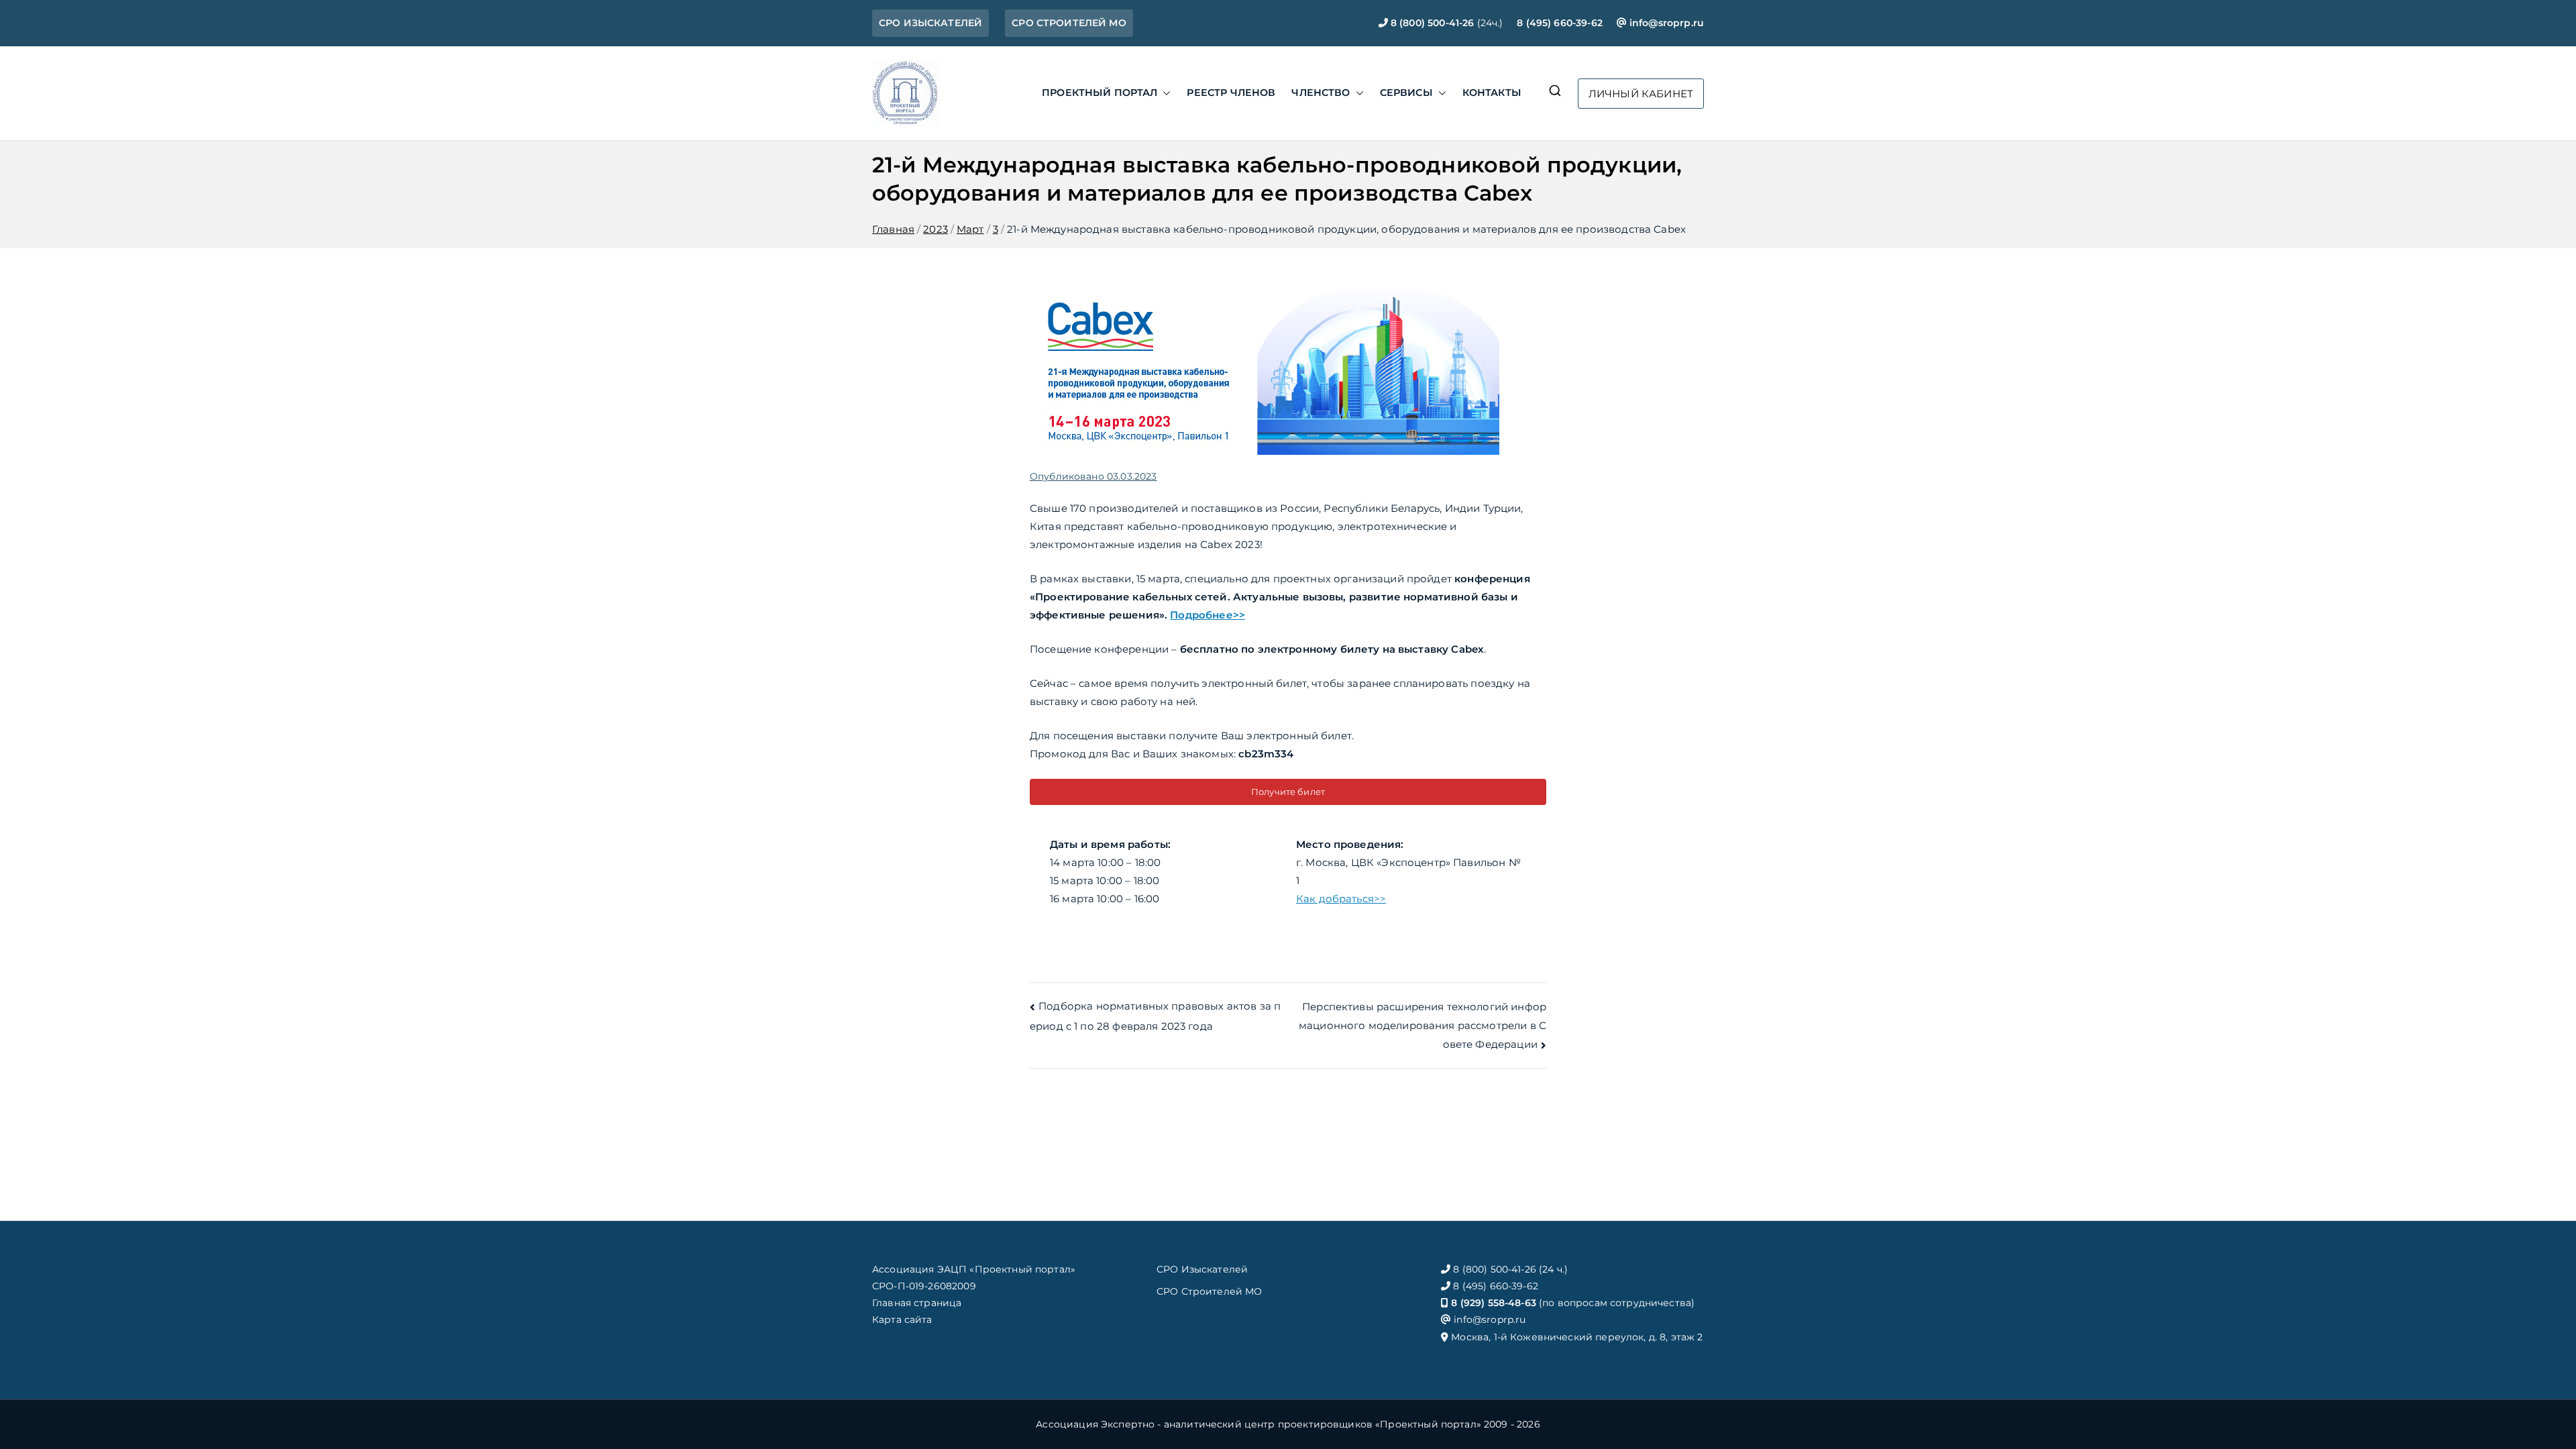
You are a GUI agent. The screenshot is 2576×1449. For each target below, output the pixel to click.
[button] (1164, 93)
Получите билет (1288, 792)
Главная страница (917, 1303)
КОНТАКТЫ (1492, 93)
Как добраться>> (1341, 899)
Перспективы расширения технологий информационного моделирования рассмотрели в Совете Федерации (1423, 1025)
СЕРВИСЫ (1406, 93)
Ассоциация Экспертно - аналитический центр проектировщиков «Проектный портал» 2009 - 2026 (1288, 1424)
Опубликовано (1093, 476)
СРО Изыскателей (1202, 1269)
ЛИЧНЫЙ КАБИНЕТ (1641, 94)
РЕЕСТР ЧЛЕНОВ (1231, 93)
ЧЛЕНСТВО (1321, 93)
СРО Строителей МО (1210, 1291)
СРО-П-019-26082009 (924, 1286)
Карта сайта (902, 1320)
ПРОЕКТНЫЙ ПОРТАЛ (1099, 93)
